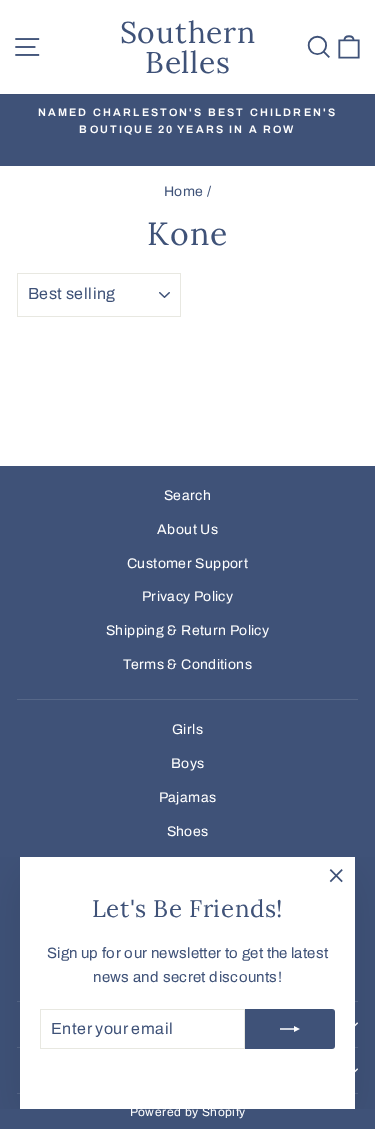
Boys (188, 763)
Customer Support (187, 563)
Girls (187, 729)
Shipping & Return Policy (187, 630)
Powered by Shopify (188, 1112)
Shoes (188, 831)
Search (187, 495)
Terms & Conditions (187, 664)
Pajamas (188, 797)
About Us (187, 529)
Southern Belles (188, 47)
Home (184, 191)
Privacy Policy (187, 596)
